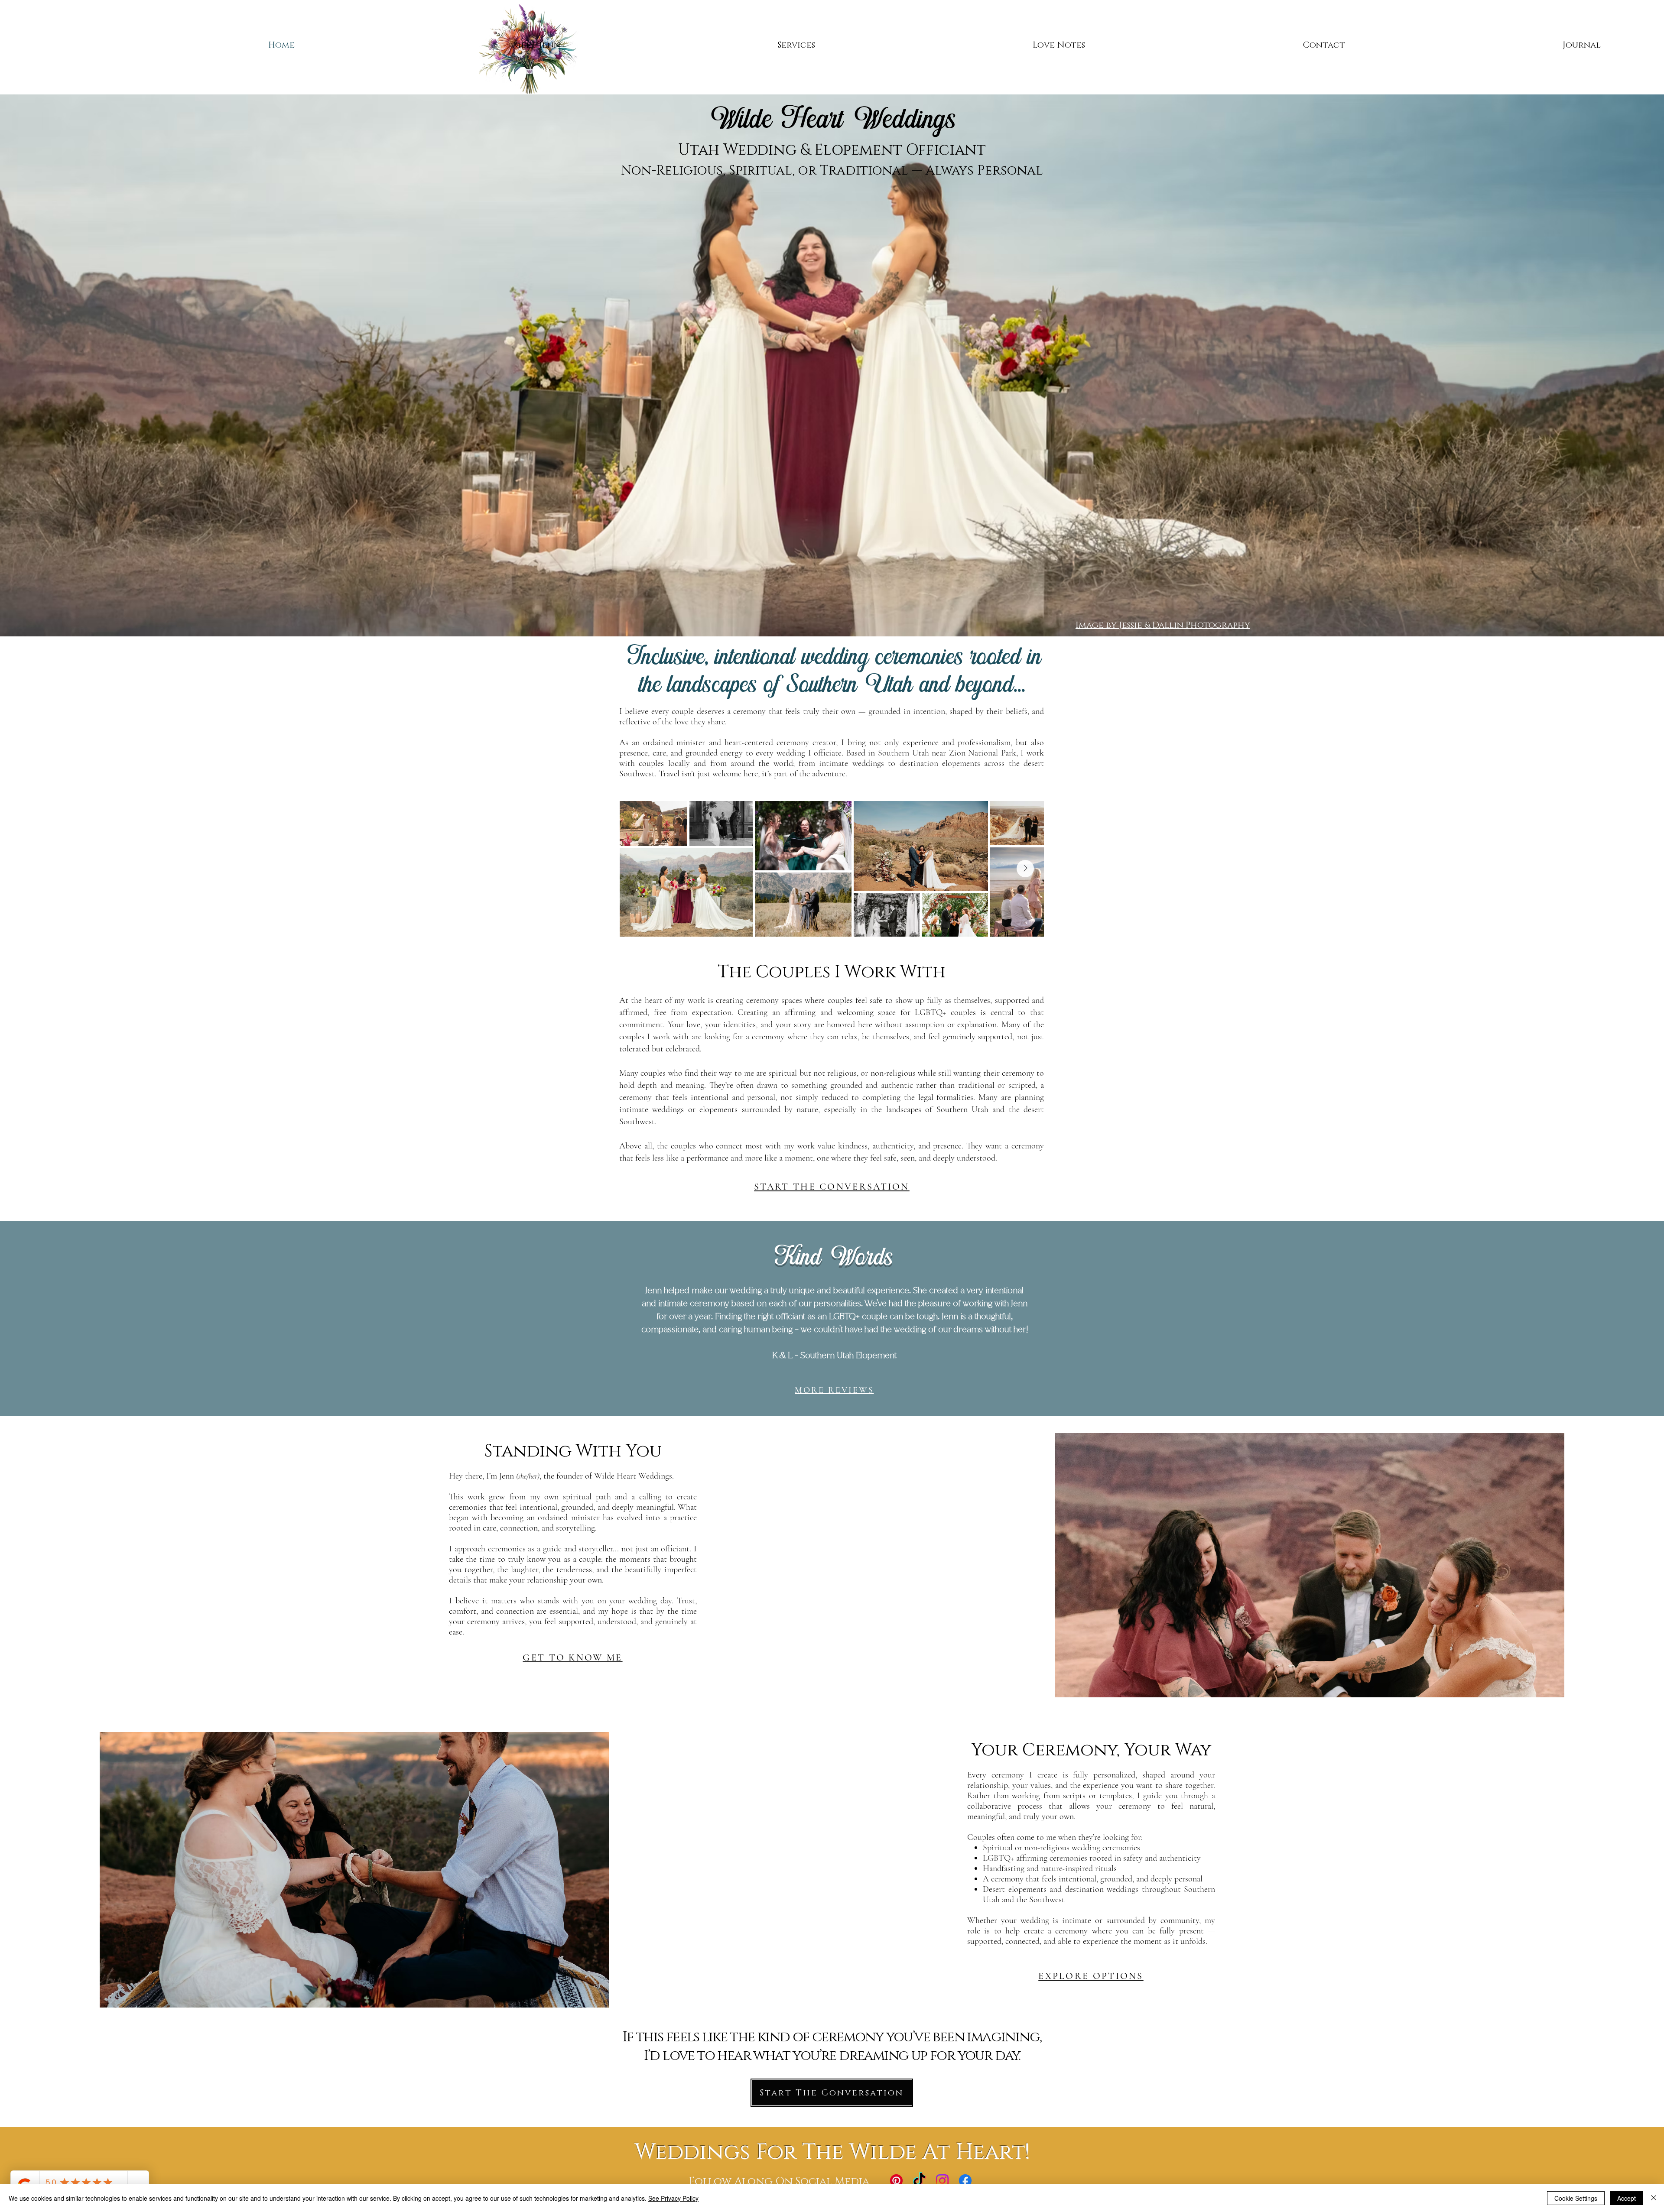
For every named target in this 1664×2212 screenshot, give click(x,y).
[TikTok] (919, 2181)
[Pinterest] (896, 2181)
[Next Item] (1025, 869)
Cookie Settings (1576, 2198)
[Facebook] (965, 2181)
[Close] (1654, 2198)
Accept (1627, 2198)
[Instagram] (942, 2181)
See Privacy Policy (673, 2198)
